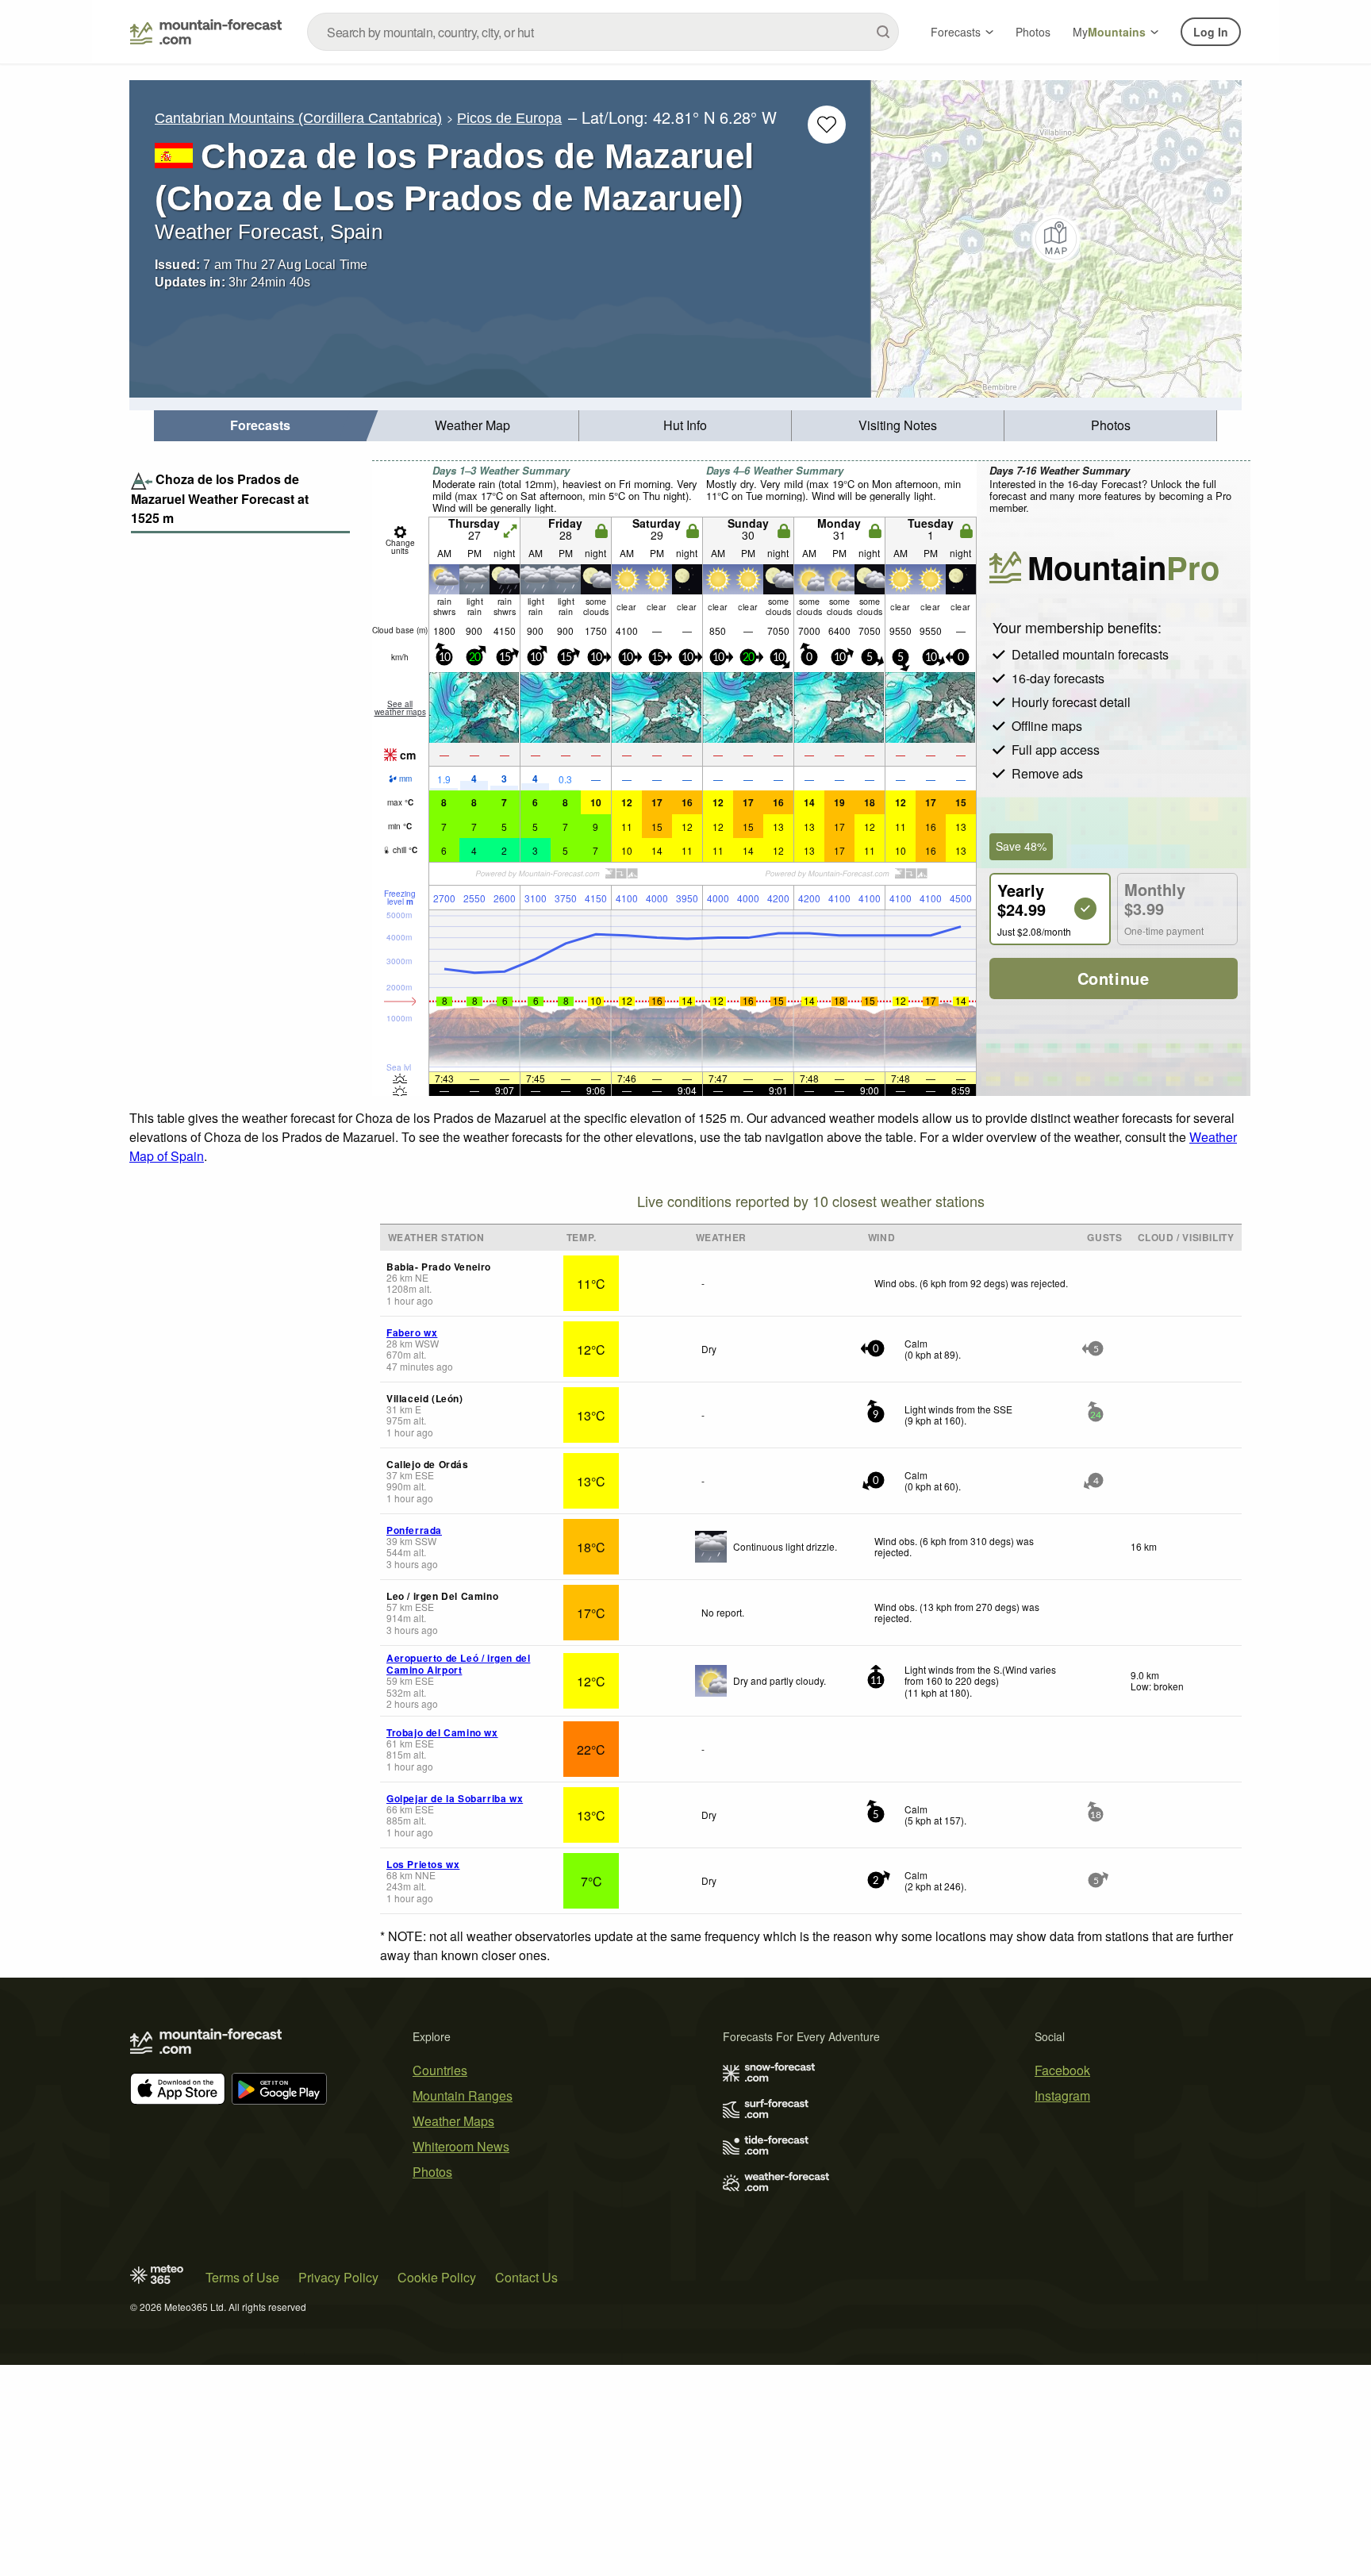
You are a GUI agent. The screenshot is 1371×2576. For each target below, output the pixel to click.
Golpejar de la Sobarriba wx (455, 1798)
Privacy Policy (338, 2277)
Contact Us (526, 2277)
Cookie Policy (437, 2277)
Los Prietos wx (423, 1864)
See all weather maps (400, 708)
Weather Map (472, 425)
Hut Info (685, 425)
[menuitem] (260, 426)
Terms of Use (242, 2277)
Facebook (1062, 2070)
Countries (440, 2070)
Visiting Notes (898, 425)
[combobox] (603, 32)
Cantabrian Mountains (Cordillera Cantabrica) (298, 118)
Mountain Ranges (463, 2095)
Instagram (1062, 2095)
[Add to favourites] (827, 125)
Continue (1114, 978)
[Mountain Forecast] (206, 32)
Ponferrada (414, 1530)
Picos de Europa (509, 118)
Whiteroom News (461, 2146)
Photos (1033, 32)
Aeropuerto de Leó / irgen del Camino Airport (458, 1663)
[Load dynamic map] (1056, 239)
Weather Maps (453, 2121)
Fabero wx (412, 1332)
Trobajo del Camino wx (442, 1732)
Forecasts (956, 32)
